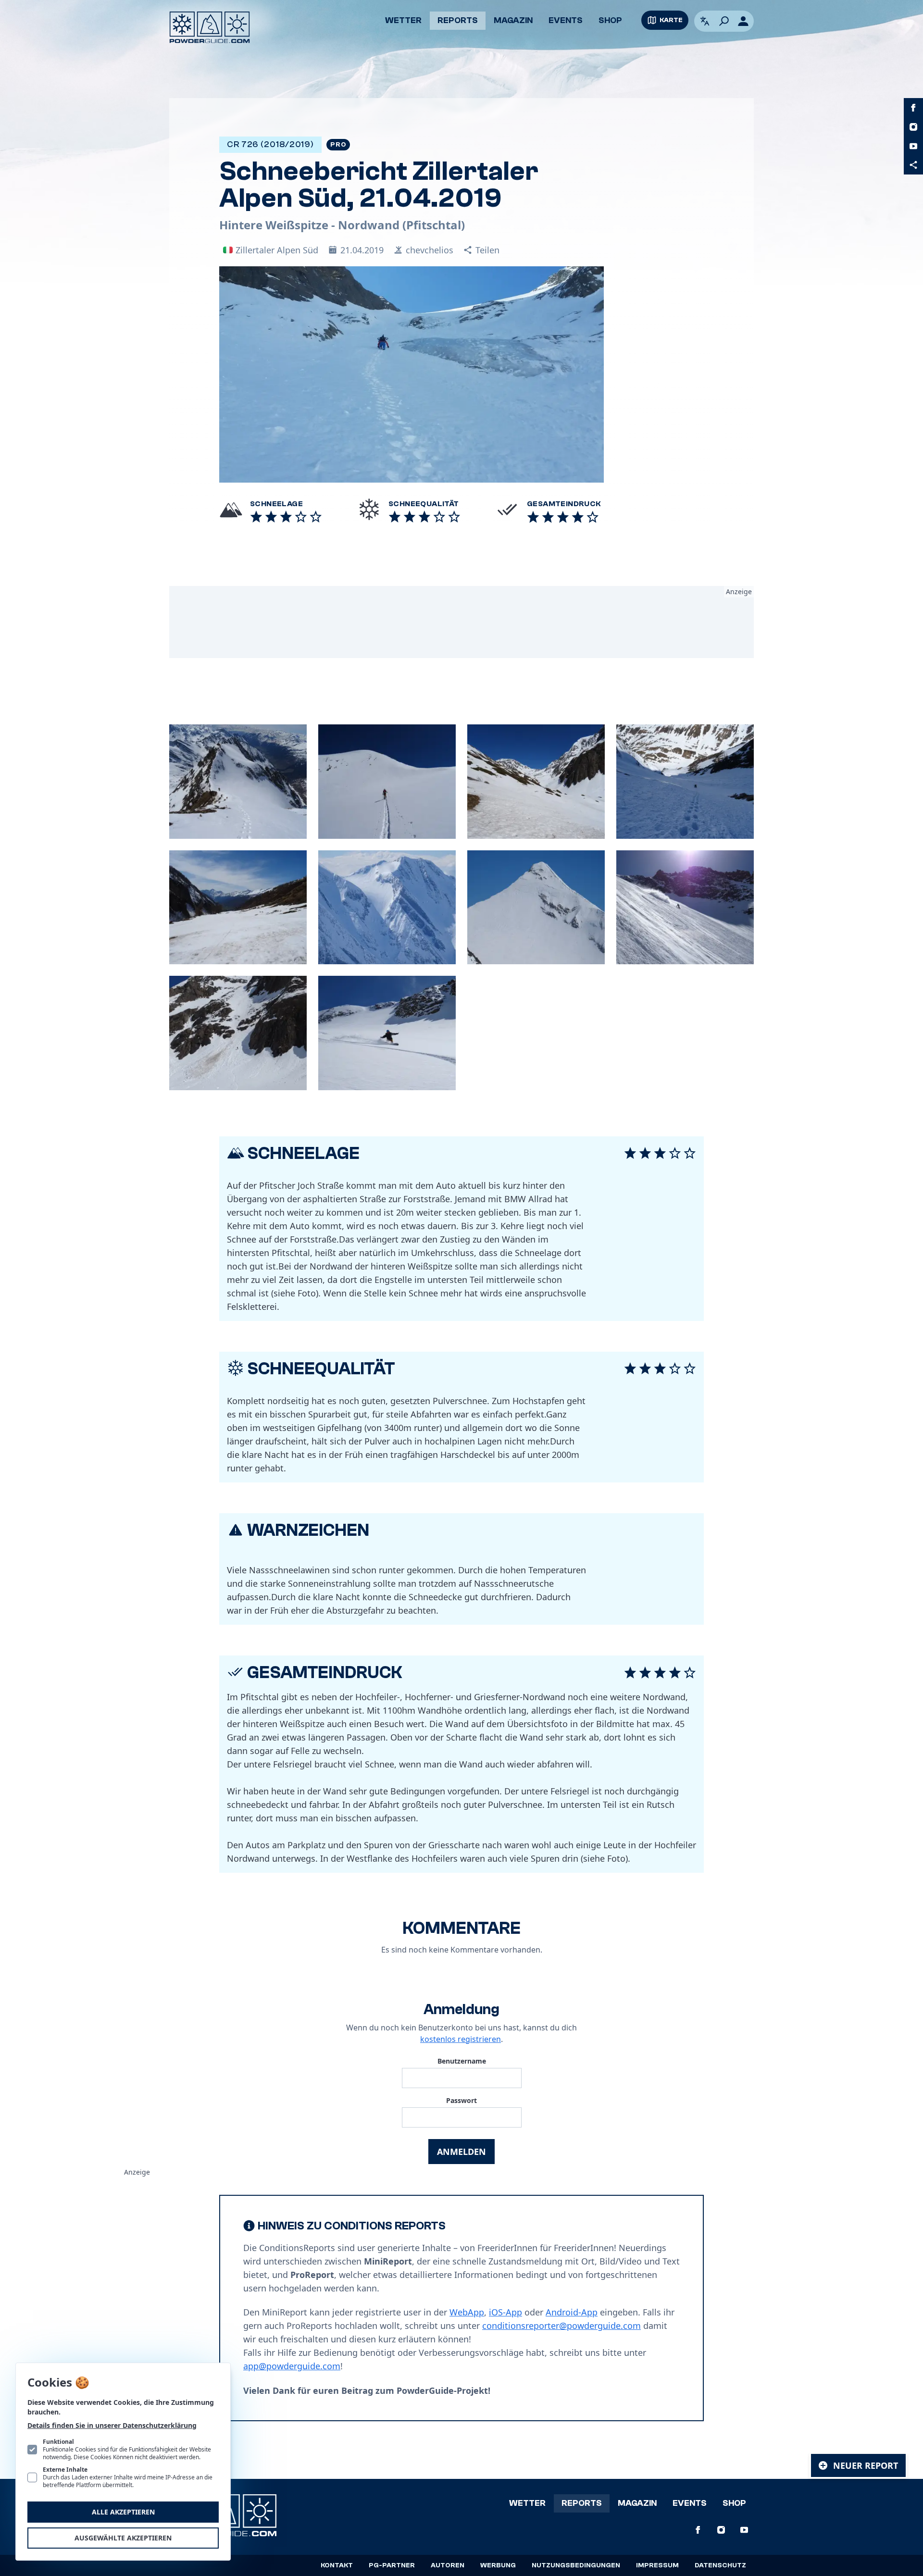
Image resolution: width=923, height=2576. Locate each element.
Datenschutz (720, 2565)
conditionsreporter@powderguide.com (561, 2326)
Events (566, 20)
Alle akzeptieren (123, 2512)
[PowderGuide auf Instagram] (913, 127)
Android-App (572, 2312)
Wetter (403, 20)
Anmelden (461, 2152)
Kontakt (337, 2565)
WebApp (467, 2312)
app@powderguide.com (292, 2366)
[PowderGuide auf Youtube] (913, 146)
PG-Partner (392, 2565)
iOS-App (505, 2312)
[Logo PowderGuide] (210, 27)
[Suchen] (724, 21)
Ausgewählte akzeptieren (123, 2538)
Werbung (498, 2565)
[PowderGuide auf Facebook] (913, 108)
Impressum (657, 2565)
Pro (338, 145)
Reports (458, 20)
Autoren (448, 2565)
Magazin (513, 20)
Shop (610, 20)
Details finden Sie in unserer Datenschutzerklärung (112, 2425)
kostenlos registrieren (461, 2039)
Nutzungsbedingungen (576, 2565)
